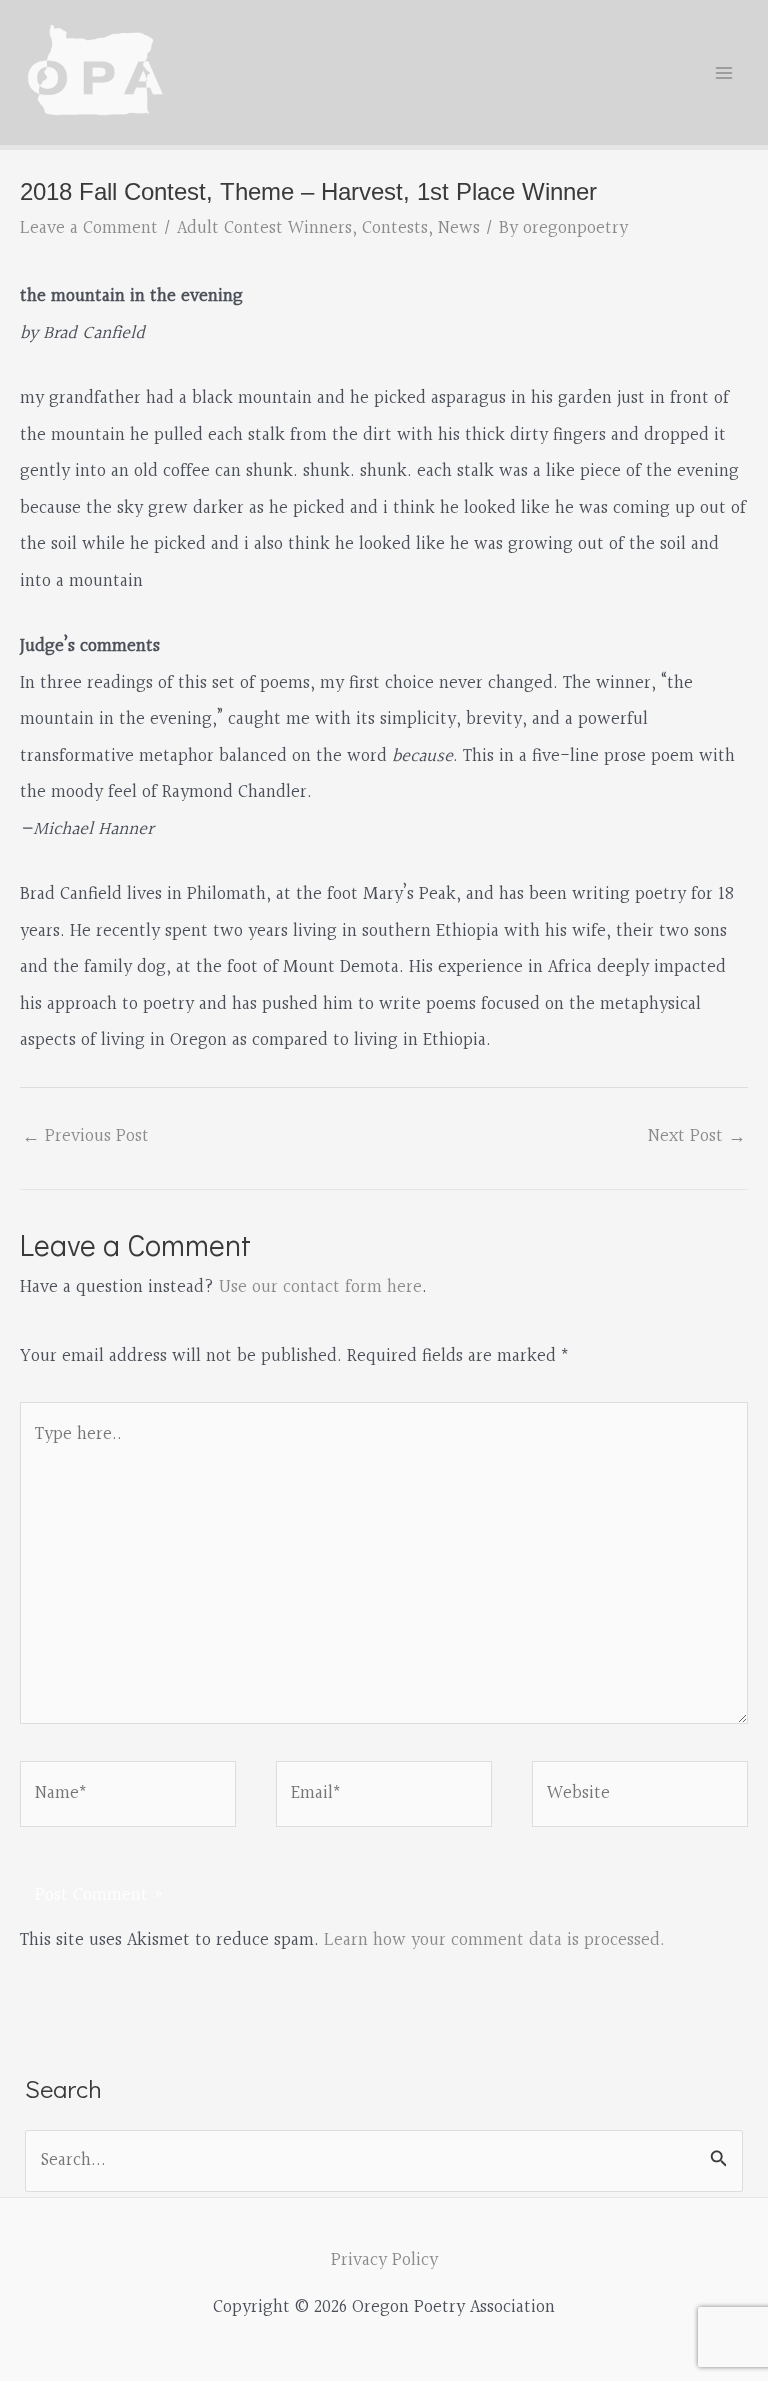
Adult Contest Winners (264, 228)
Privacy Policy (384, 2260)
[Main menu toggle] (724, 72)
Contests (395, 228)
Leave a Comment (89, 228)
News (459, 228)
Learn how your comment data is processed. (494, 1940)
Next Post (697, 1136)
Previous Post (85, 1136)
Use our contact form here (320, 1287)
